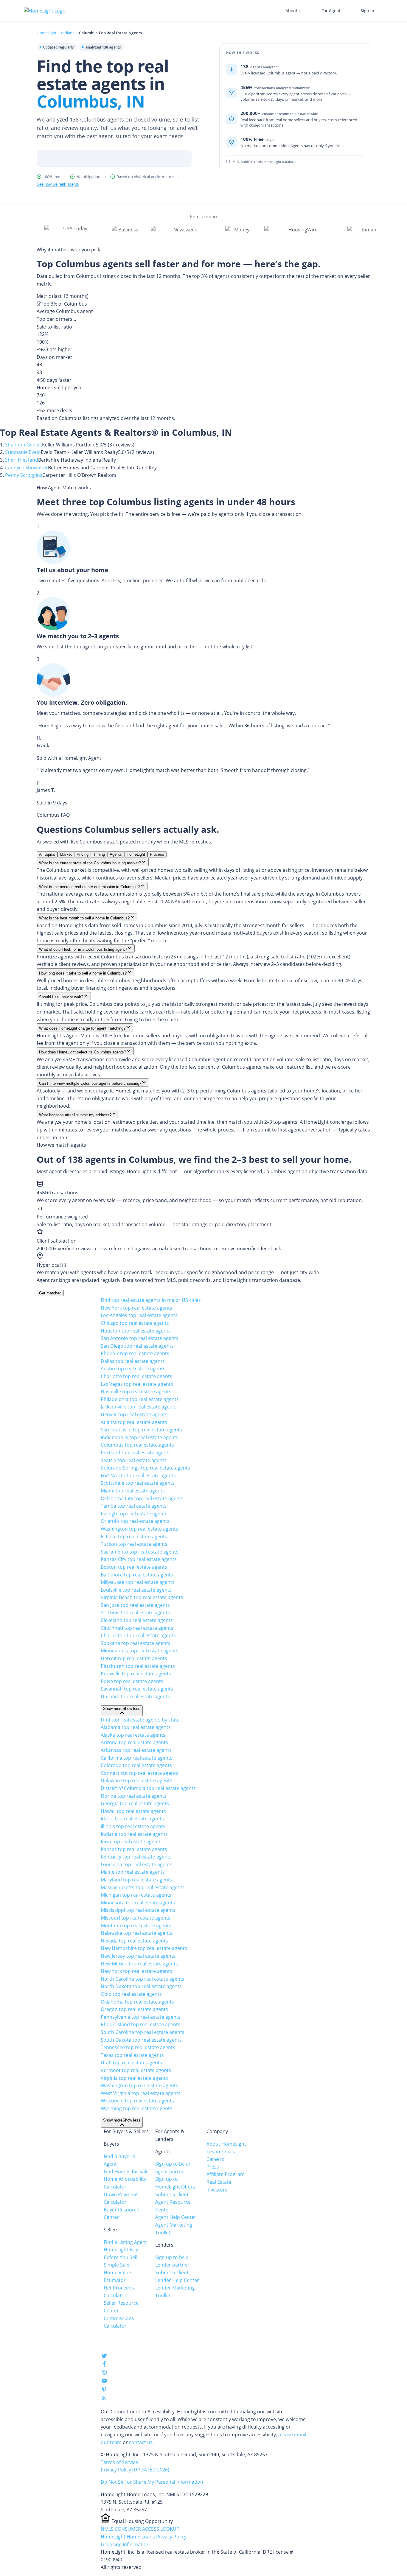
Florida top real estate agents (134, 1796)
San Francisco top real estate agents (141, 1430)
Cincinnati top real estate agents (137, 1628)
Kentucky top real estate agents (136, 1857)
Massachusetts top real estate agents (143, 1887)
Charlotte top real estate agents (136, 1376)
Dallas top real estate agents (133, 1361)
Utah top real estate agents (131, 2063)
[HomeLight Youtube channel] (104, 2382)
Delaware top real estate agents (136, 1780)
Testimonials (221, 2152)
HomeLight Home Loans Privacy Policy (144, 2537)
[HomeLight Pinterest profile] (104, 2391)
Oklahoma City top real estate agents (142, 1498)
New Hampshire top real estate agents (144, 1948)
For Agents (332, 11)
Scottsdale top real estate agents (138, 1483)
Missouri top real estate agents (136, 1918)
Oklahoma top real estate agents (137, 2002)
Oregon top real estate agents (134, 2009)
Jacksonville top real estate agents (139, 1407)
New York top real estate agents (136, 1308)
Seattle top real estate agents (134, 1460)
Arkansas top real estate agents (136, 1750)
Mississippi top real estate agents (138, 1910)
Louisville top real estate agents (136, 1590)
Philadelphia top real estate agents (140, 1399)
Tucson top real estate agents (134, 1544)
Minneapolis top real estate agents (140, 1651)
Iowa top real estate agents (131, 1842)
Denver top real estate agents (134, 1414)
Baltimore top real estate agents (137, 1575)
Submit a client (172, 2194)
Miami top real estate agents (133, 1491)
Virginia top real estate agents (134, 2078)
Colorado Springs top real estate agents (145, 1468)
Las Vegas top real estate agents (137, 1384)
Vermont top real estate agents (136, 2070)
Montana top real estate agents (136, 1926)
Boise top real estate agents (132, 1681)
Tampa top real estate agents (134, 1506)
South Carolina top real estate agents (143, 2032)
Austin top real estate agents (133, 1369)
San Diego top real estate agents (137, 1346)
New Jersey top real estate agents (138, 1956)
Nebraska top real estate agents (137, 1933)
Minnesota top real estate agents (138, 1903)
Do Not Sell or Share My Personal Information (152, 2482)
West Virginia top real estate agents (141, 2093)
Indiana (68, 33)
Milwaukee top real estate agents (138, 1582)
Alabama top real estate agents (136, 1727)
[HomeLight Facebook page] (104, 2365)
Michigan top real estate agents (136, 1895)
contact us (141, 2442)
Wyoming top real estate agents (136, 2108)
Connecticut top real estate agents (139, 1773)
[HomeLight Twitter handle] (104, 2357)
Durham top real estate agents (135, 1696)
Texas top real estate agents (132, 2055)
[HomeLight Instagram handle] (104, 2373)
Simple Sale (116, 2265)
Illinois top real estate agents (133, 1826)
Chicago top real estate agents (135, 1323)
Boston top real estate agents (134, 1567)
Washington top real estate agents (139, 1529)
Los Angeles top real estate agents (139, 1315)
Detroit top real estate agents (134, 1658)
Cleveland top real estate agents (137, 1620)
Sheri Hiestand (22, 460)
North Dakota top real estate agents (141, 1986)
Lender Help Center (177, 2280)
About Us (295, 11)
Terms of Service (119, 2462)
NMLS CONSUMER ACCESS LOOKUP (140, 2529)
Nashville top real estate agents (136, 1391)
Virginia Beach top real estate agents (142, 1597)
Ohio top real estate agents (131, 1994)
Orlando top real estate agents (135, 1521)
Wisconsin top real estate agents (137, 2101)
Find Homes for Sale (126, 2172)
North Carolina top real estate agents (143, 1979)
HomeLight (47, 33)
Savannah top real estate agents (137, 1689)
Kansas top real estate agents (134, 1849)
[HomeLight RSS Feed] (104, 2399)
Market (66, 854)
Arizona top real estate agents (134, 1742)
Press (213, 2167)
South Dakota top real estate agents (141, 2040)
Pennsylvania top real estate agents (141, 2017)
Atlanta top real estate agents (134, 1422)
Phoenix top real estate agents (135, 1353)
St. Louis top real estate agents (135, 1612)
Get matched (50, 1293)
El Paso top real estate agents (134, 1537)
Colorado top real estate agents (136, 1765)
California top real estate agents (137, 1758)
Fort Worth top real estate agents (138, 1475)
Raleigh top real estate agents (134, 1514)
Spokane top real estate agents (136, 1643)
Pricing (83, 854)
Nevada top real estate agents (134, 1941)
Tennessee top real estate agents (138, 2047)
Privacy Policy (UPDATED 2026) (135, 2470)
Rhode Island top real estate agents (140, 2024)
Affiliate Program (226, 2174)
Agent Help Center (176, 2217)
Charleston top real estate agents (138, 1635)
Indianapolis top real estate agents (140, 1437)
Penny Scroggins (24, 475)
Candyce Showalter (27, 468)
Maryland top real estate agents (136, 1880)
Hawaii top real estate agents (133, 1811)
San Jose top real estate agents (135, 1605)
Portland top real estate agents (136, 1453)
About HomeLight (226, 2144)
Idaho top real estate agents (132, 1819)
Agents (116, 854)
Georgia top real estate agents (135, 1803)
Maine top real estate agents (133, 1872)
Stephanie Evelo (23, 452)
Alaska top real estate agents (133, 1735)
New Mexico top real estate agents (139, 1964)
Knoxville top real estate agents (136, 1674)
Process (157, 854)
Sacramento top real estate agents (140, 1552)
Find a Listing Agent (125, 2242)
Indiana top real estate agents (134, 1834)
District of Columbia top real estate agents (148, 1788)
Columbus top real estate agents (137, 1445)
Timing (99, 854)
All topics (47, 854)
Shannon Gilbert (24, 445)
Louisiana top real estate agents (137, 1864)
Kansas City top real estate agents (139, 1559)
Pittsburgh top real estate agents (138, 1666)
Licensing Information (125, 2544)
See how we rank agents (58, 184)
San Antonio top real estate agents (140, 1338)
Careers (215, 2159)
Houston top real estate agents (136, 1331)
